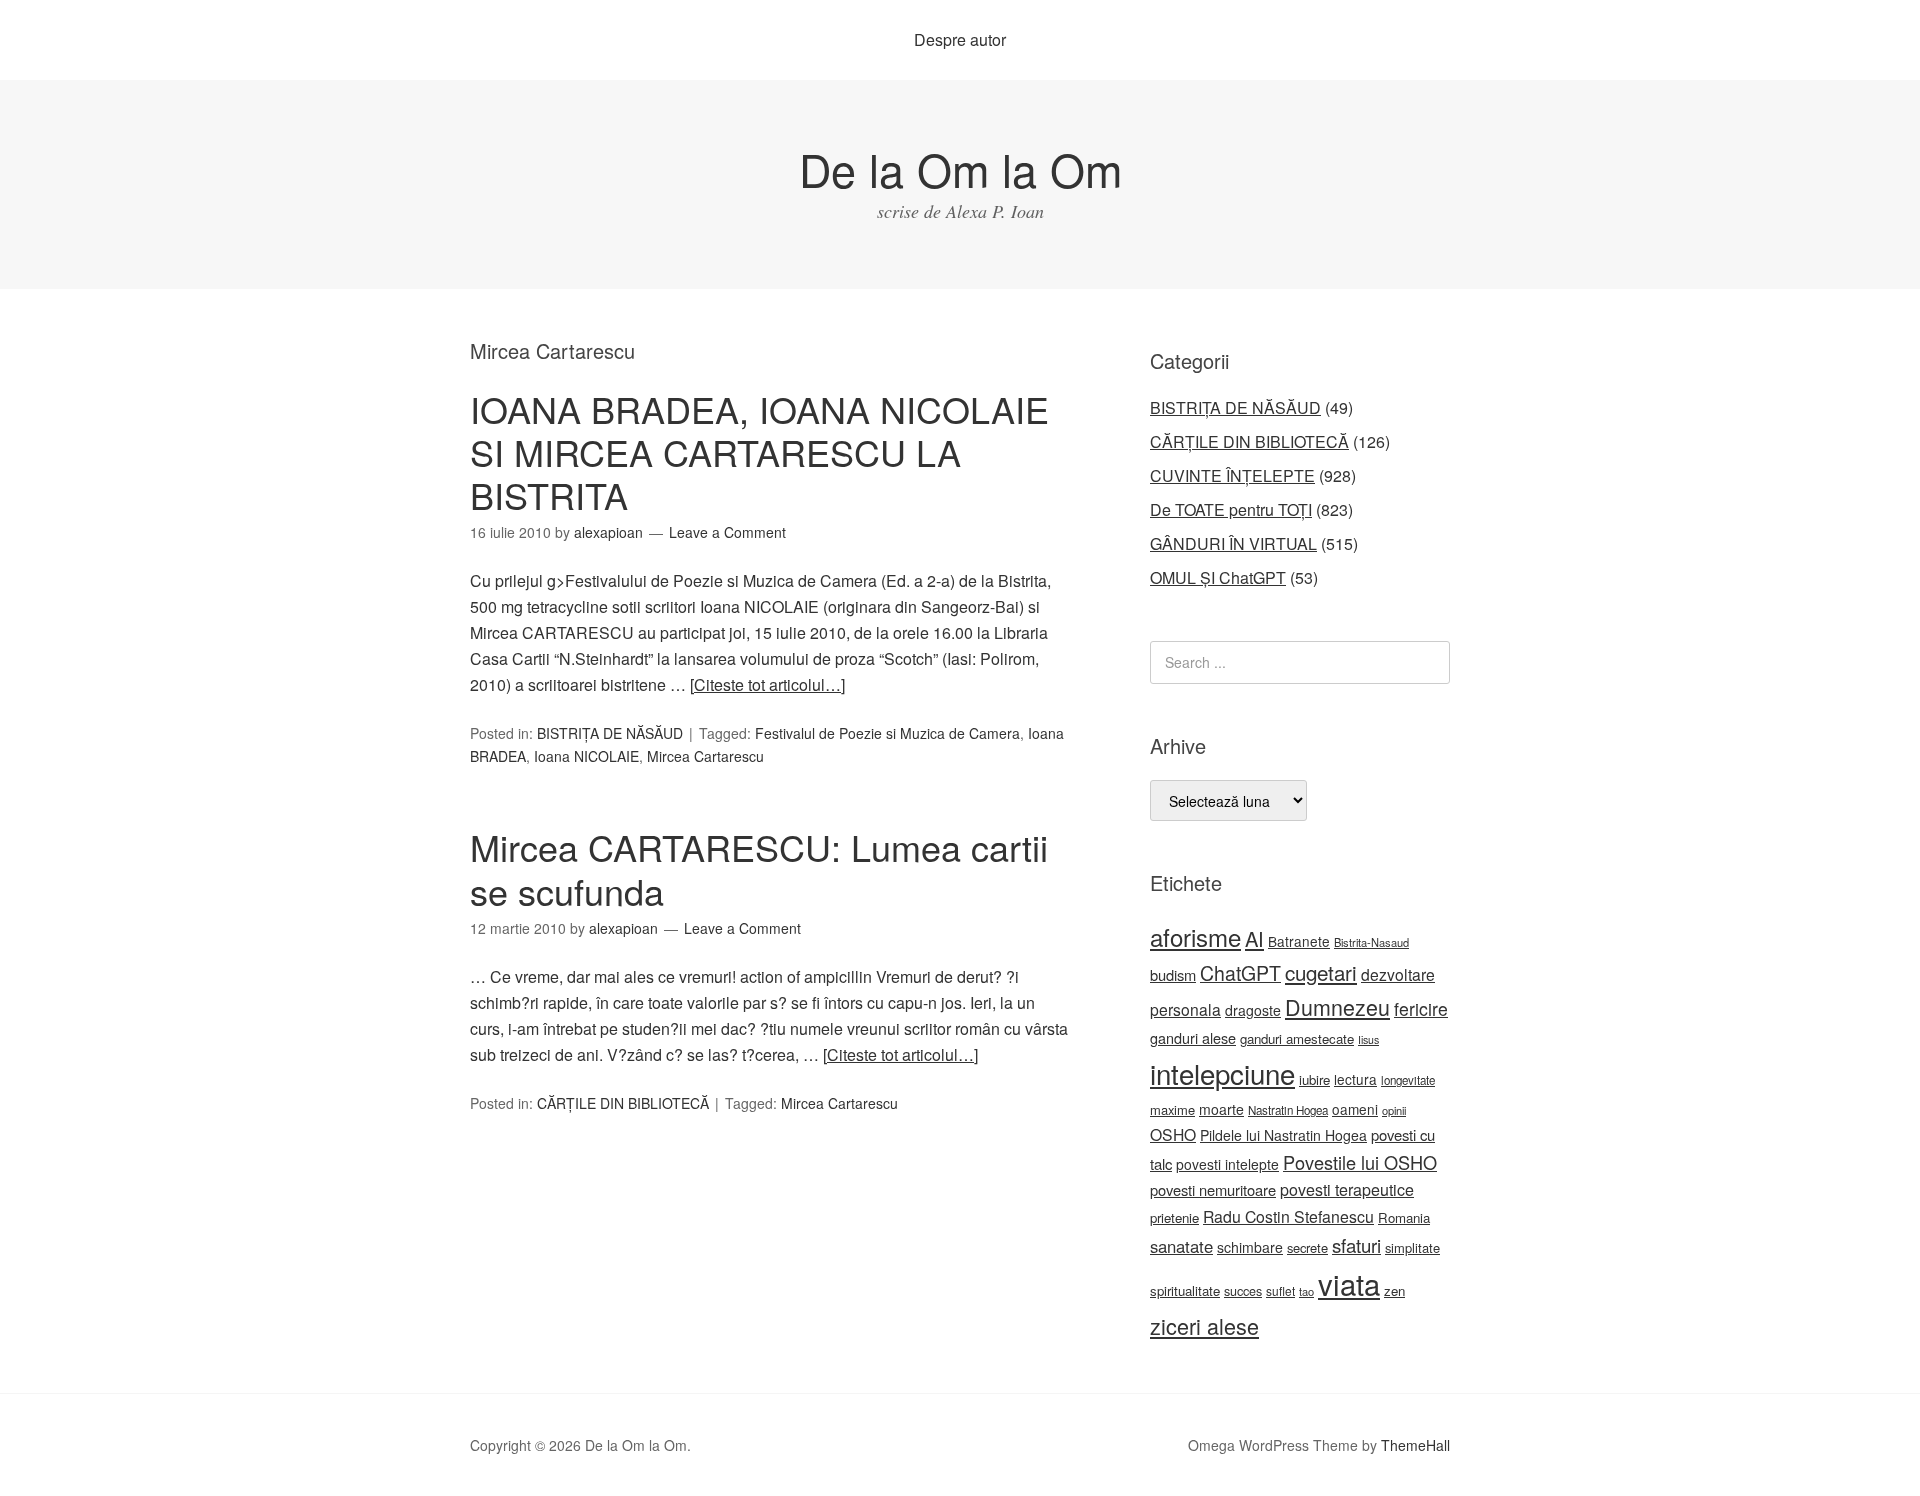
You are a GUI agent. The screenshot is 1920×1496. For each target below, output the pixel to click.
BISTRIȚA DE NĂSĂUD (610, 733)
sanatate (1181, 1246)
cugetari (1321, 972)
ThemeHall (1415, 1445)
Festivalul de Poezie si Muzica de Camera (887, 733)
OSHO (1173, 1134)
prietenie (1174, 1217)
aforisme (1195, 936)
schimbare (1250, 1247)
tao (1306, 1291)
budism (1173, 974)
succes (1243, 1291)
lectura (1355, 1079)
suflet (1280, 1290)
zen (1394, 1290)
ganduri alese (1193, 1037)
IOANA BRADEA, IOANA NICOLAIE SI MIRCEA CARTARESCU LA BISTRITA (759, 451)
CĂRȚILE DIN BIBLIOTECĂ (623, 1103)
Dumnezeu (1337, 1006)
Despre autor (960, 39)
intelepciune (1222, 1073)
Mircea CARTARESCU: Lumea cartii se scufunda (759, 868)
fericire (1421, 1008)
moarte (1221, 1109)
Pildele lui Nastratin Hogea (1283, 1135)
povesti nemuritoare (1213, 1189)
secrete (1307, 1247)
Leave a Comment (727, 532)
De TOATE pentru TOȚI (1231, 509)
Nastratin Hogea (1288, 1110)
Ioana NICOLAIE (586, 756)
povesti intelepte (1227, 1164)
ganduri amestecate (1297, 1038)
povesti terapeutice (1347, 1189)
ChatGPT (1240, 973)
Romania (1404, 1217)
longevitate (1408, 1080)
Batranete (1299, 941)
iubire (1314, 1079)
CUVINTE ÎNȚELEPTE (1232, 475)
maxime (1172, 1109)
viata (1349, 1283)
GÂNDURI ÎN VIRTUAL (1233, 543)
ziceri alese (1204, 1325)
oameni (1355, 1109)
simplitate (1412, 1247)
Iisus (1368, 1039)
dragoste (1253, 1010)
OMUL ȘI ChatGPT (1218, 577)
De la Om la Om (960, 168)
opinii (1394, 1110)
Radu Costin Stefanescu (1288, 1216)
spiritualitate (1185, 1290)
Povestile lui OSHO (1360, 1162)
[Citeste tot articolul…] (767, 684)
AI (1254, 938)
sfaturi (1356, 1245)
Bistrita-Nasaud (1371, 942)
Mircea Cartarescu (705, 756)
